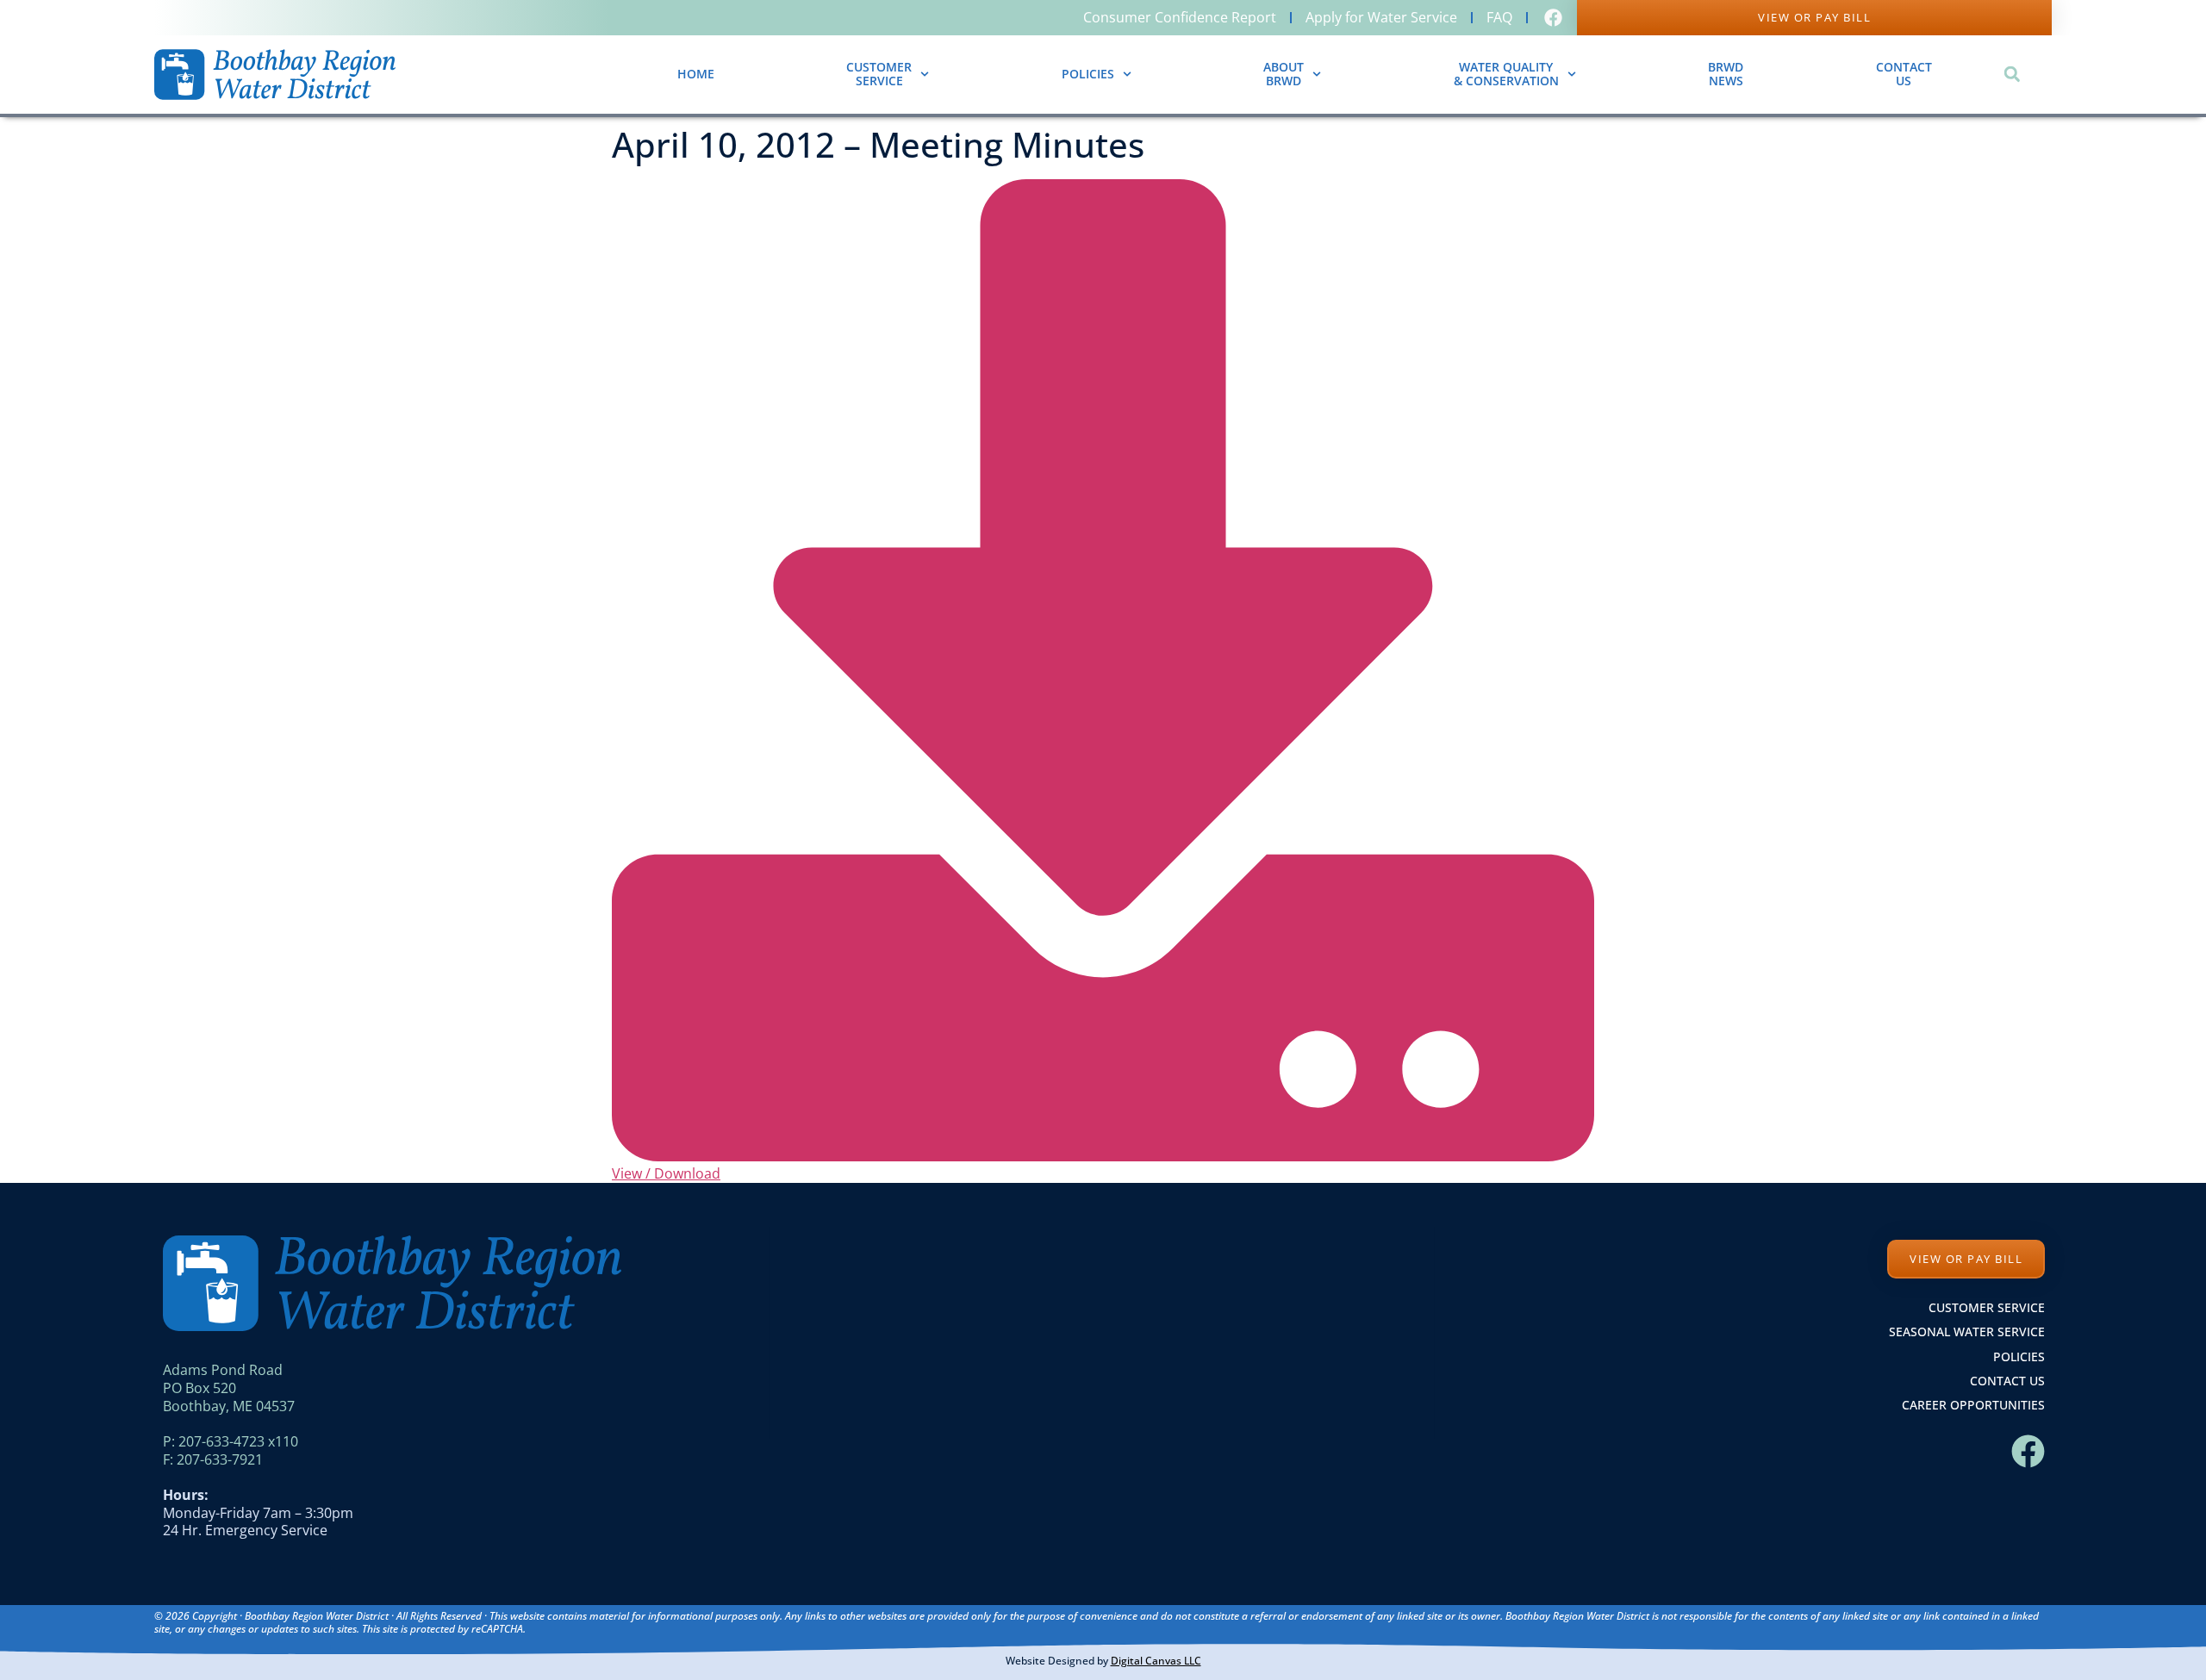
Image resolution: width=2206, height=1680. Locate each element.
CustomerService (879, 74)
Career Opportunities (1973, 1405)
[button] (2012, 75)
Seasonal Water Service (1967, 1332)
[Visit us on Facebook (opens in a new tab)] (1555, 18)
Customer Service (1987, 1307)
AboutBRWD (1284, 74)
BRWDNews (1726, 74)
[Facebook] (2028, 1451)
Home (696, 74)
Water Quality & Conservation (1506, 74)
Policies (1088, 74)
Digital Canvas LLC (1156, 1661)
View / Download (666, 1173)
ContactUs (1904, 74)
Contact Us (2007, 1381)
